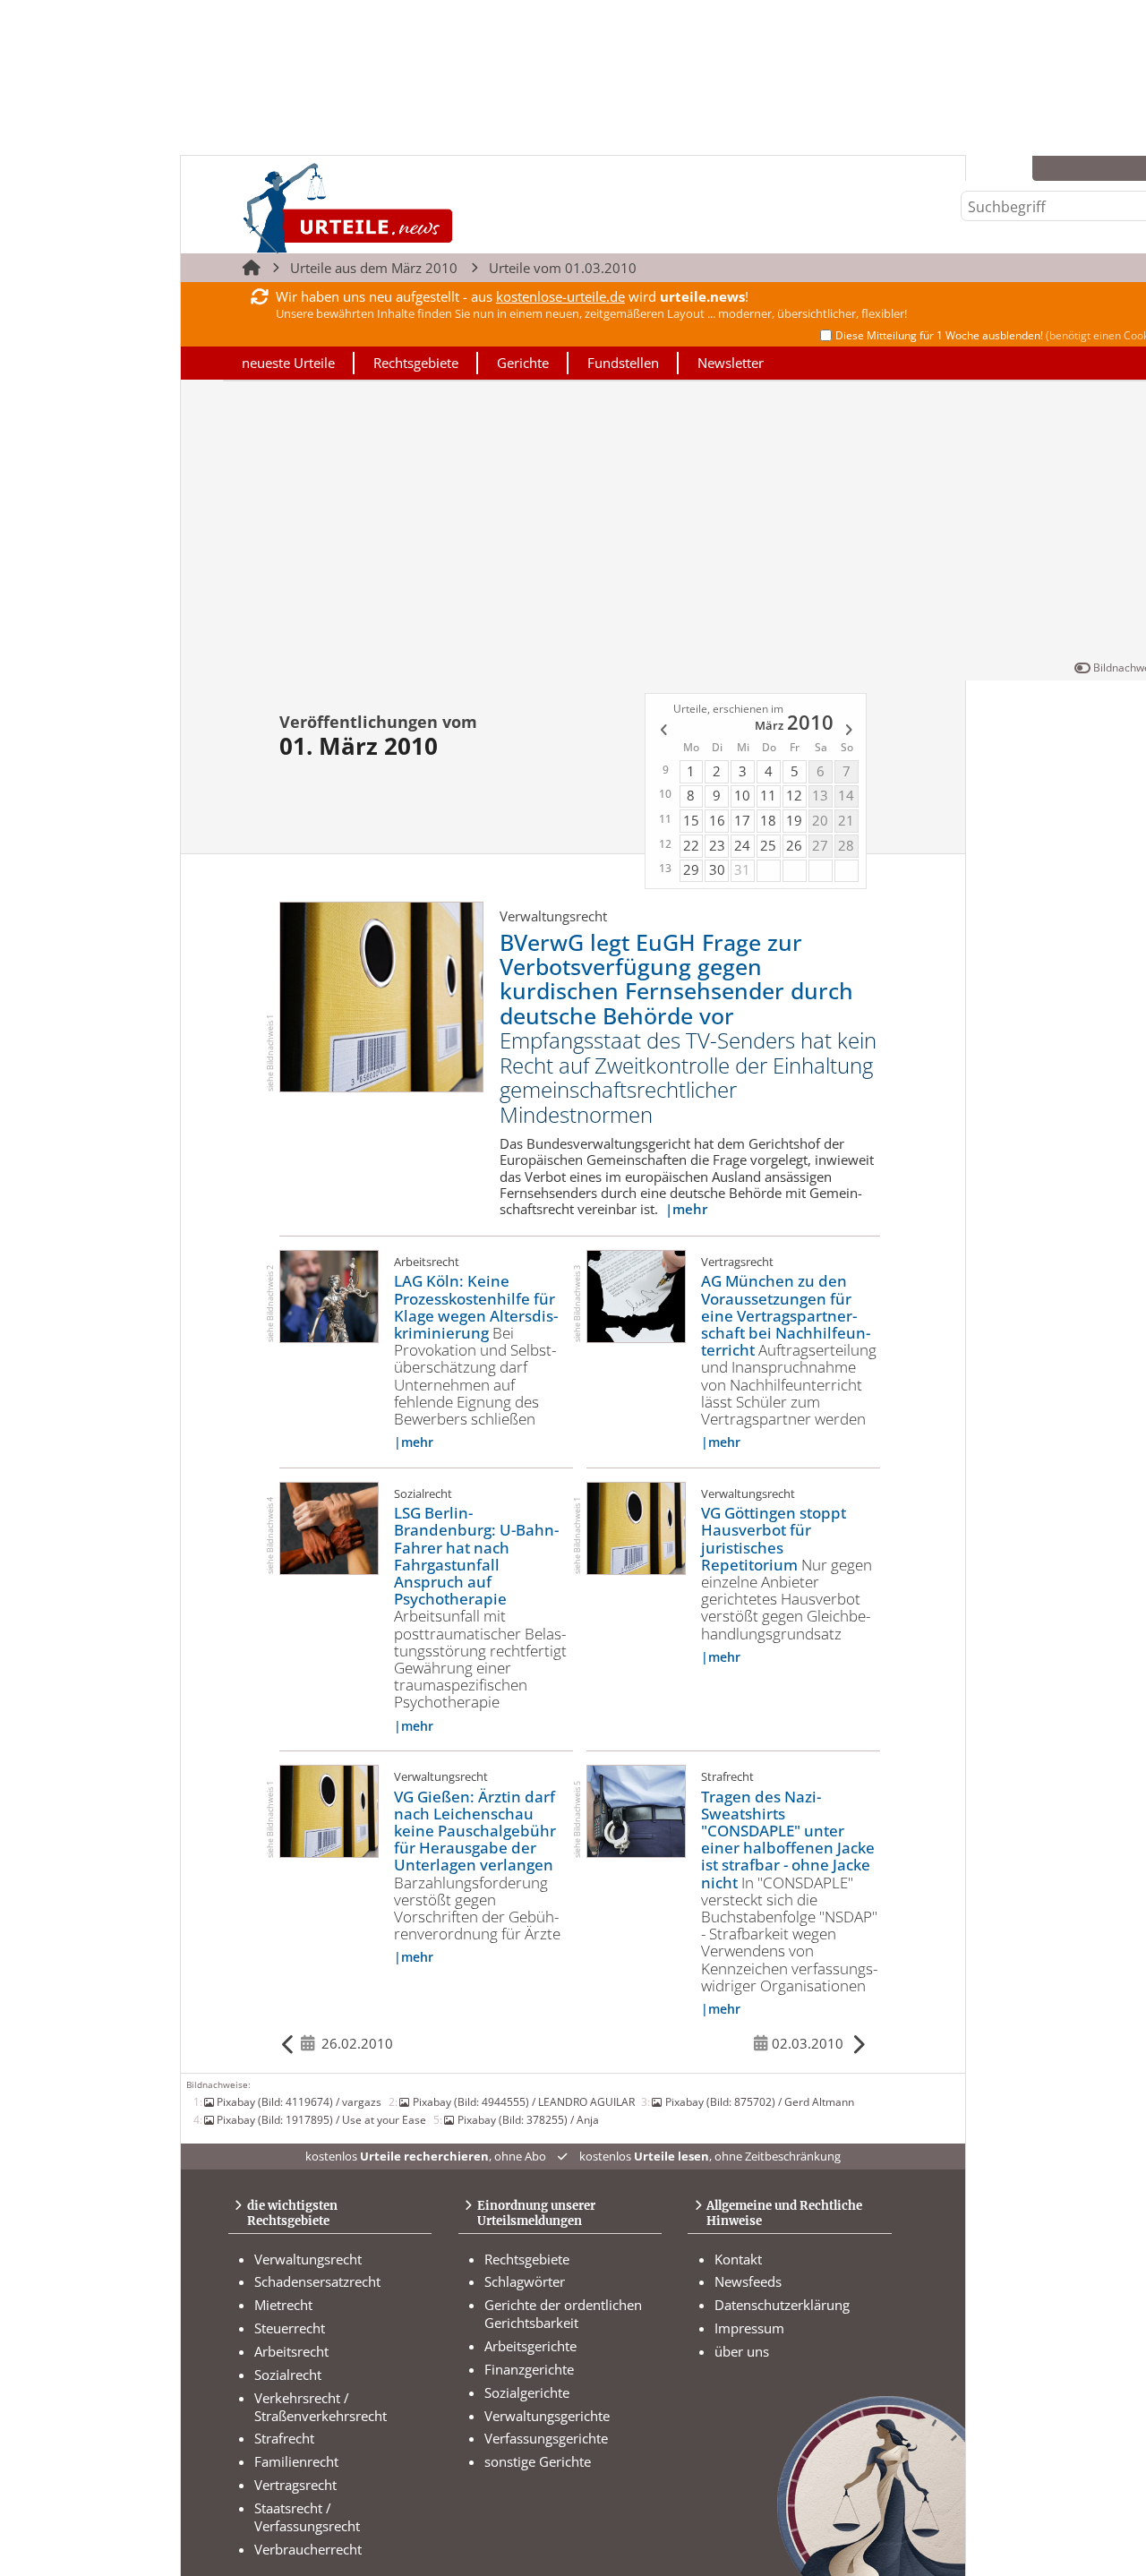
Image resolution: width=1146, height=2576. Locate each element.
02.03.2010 (808, 2043)
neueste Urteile (288, 363)
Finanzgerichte (529, 2369)
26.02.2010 (357, 2043)
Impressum (749, 2328)
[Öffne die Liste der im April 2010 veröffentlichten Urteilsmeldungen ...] (850, 732)
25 (768, 845)
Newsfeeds (748, 2281)
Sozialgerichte (527, 2392)
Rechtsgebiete (416, 363)
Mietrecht (283, 2305)
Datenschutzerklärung (782, 2305)
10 (742, 795)
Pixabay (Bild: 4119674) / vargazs (299, 2101)
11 (768, 795)
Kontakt (738, 2259)
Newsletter (731, 363)
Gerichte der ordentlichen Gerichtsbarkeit (563, 2314)
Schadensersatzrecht (317, 2281)
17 (742, 820)
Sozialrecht (288, 2375)
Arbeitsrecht (291, 2351)
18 (768, 820)
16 (717, 820)
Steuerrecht (290, 2328)
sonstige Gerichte (538, 2461)
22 (691, 845)
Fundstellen (623, 363)
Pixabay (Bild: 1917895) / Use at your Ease (321, 2119)
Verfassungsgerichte (546, 2438)
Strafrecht (284, 2438)
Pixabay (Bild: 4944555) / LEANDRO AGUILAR (523, 2101)
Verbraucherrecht (308, 2549)
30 (717, 869)
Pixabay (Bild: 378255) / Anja (528, 2119)
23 (717, 845)
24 (742, 845)
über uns (742, 2351)
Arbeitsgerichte (530, 2346)
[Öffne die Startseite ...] (409, 207)
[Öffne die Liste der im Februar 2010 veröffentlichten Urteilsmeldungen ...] (662, 732)
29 (691, 869)
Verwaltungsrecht (308, 2259)
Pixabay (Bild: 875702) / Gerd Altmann (759, 2101)
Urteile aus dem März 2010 (374, 268)
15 (691, 820)
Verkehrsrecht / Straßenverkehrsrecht (321, 2407)
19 (794, 820)
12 (794, 795)
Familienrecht (296, 2461)
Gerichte (523, 363)
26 (794, 845)
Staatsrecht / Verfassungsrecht (307, 2517)
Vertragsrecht (295, 2485)
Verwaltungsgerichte (547, 2416)
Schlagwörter (525, 2281)
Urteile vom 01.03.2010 (563, 268)
